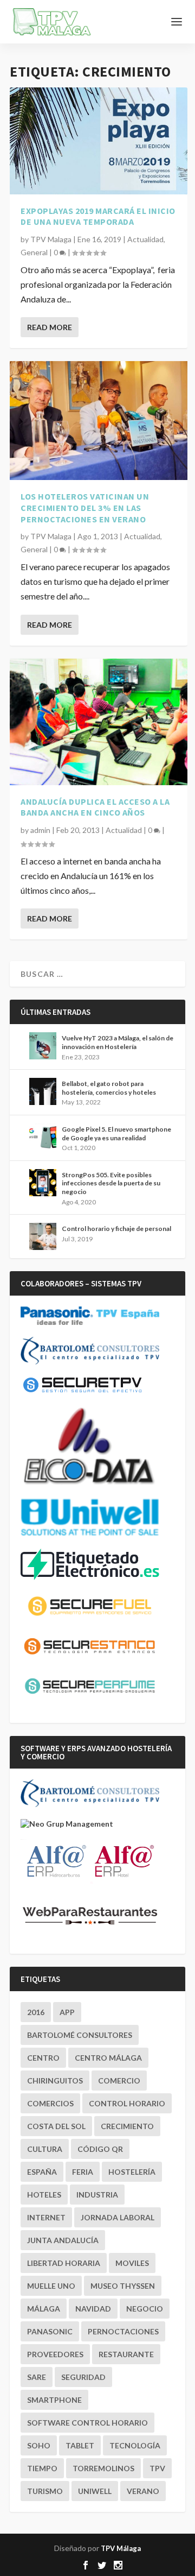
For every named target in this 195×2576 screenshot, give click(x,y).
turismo (45, 2491)
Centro (43, 2058)
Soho (39, 2445)
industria (97, 2195)
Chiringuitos (55, 2081)
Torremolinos (103, 2468)
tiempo (42, 2468)
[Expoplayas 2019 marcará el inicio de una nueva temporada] (99, 141)
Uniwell (95, 2491)
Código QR (100, 2149)
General (34, 252)
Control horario (127, 2103)
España (42, 2172)
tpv (157, 2468)
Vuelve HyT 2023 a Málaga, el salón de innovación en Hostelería (118, 1042)
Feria (83, 2172)
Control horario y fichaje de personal (116, 1229)
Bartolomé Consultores (80, 2035)
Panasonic (50, 2331)
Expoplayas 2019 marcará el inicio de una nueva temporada (98, 216)
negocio (145, 2309)
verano (143, 2491)
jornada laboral (118, 2217)
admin (40, 830)
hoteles (44, 2195)
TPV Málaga (121, 2548)
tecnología (135, 2445)
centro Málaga (108, 2058)
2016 (36, 2012)
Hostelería (132, 2172)
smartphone (54, 2400)
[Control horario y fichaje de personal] (43, 1236)
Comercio (119, 2081)
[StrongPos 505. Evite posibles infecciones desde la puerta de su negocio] (43, 1183)
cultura (45, 2149)
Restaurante (126, 2354)
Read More (50, 327)
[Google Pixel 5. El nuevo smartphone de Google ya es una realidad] (43, 1137)
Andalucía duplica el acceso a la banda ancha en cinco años (95, 807)
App (67, 2012)
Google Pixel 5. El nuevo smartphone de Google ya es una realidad (116, 1134)
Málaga (44, 2309)
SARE (37, 2377)
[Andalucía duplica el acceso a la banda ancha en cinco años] (99, 722)
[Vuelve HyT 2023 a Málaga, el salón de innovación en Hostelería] (43, 1046)
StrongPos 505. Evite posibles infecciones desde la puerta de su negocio (111, 1183)
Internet (46, 2217)
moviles (132, 2263)
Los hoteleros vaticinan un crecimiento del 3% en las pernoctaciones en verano (85, 508)
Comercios (50, 2103)
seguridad (83, 2377)
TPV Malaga (51, 239)
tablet (80, 2445)
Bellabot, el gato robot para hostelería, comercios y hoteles (109, 1088)
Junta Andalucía (63, 2240)
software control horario (87, 2423)
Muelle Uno (51, 2286)
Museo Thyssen (123, 2286)
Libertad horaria (64, 2263)
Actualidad (145, 239)
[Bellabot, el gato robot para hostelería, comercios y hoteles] (43, 1091)
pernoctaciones (123, 2331)
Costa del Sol (56, 2126)
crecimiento (127, 2126)
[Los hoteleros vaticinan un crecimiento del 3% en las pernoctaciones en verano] (99, 420)
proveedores (55, 2354)
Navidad (93, 2309)
